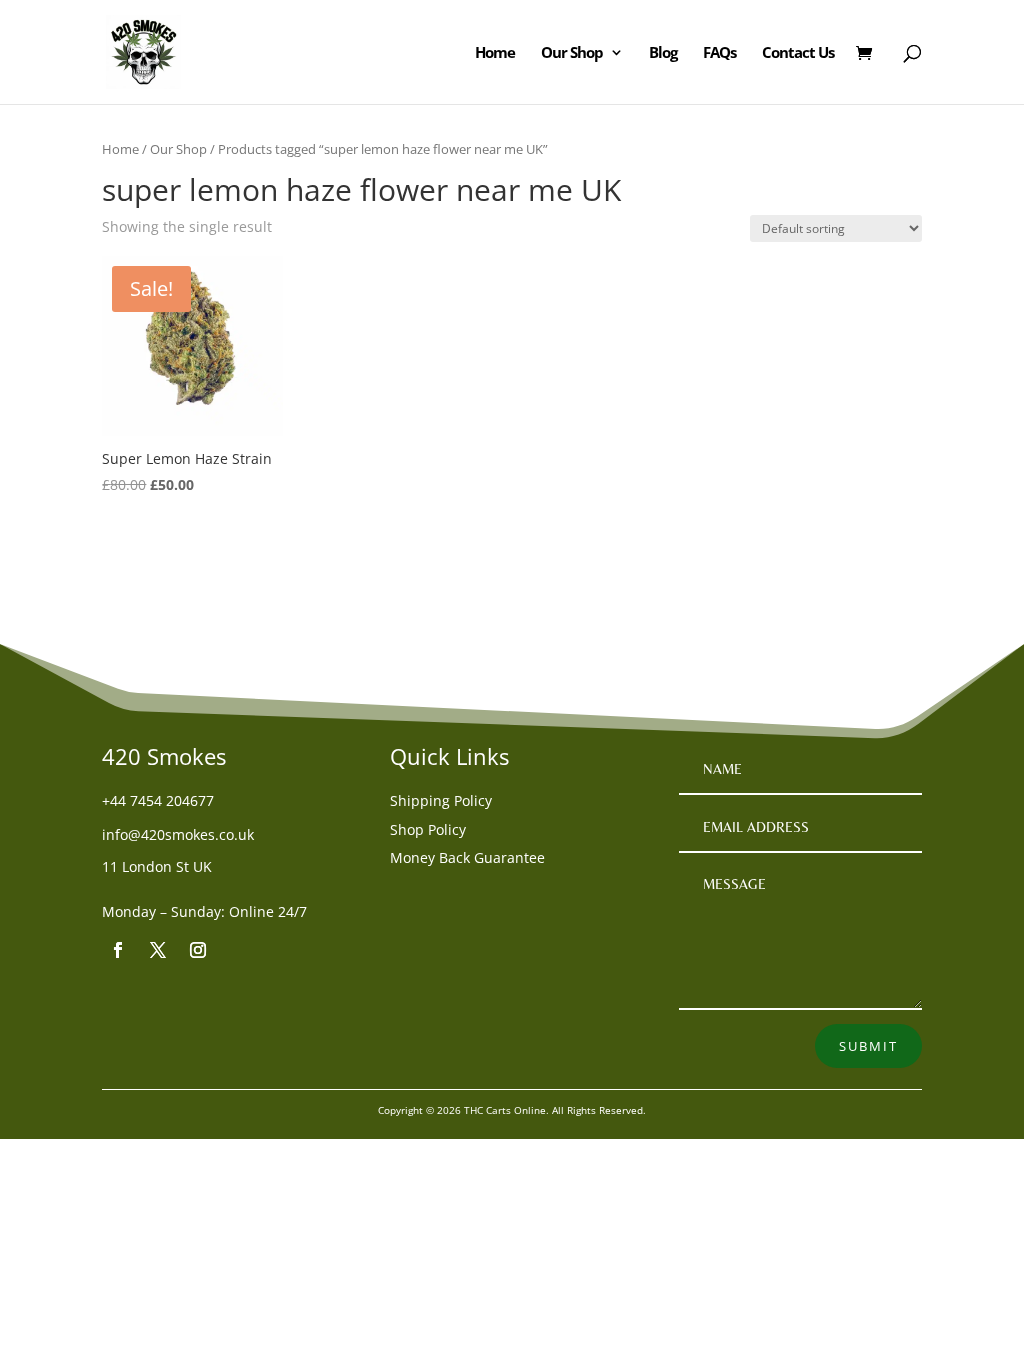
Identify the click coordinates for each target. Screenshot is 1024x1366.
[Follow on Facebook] (118, 950)
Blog (663, 53)
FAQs (719, 53)
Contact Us (798, 53)
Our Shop (572, 53)
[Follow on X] (158, 950)
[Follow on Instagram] (198, 950)
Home (495, 53)
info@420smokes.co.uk (178, 834)
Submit (868, 1046)
